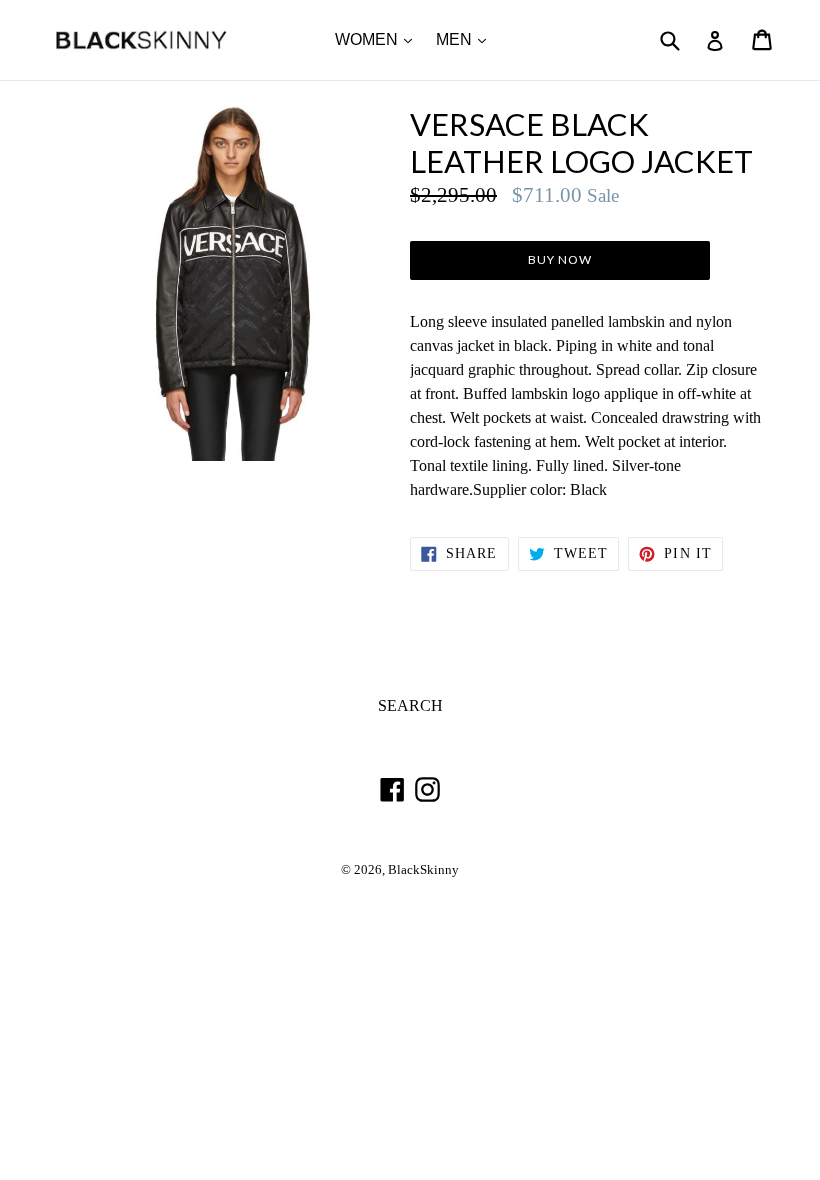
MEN (466, 39)
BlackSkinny (423, 870)
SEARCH (410, 705)
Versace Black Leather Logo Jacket (581, 143)
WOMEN (378, 39)
